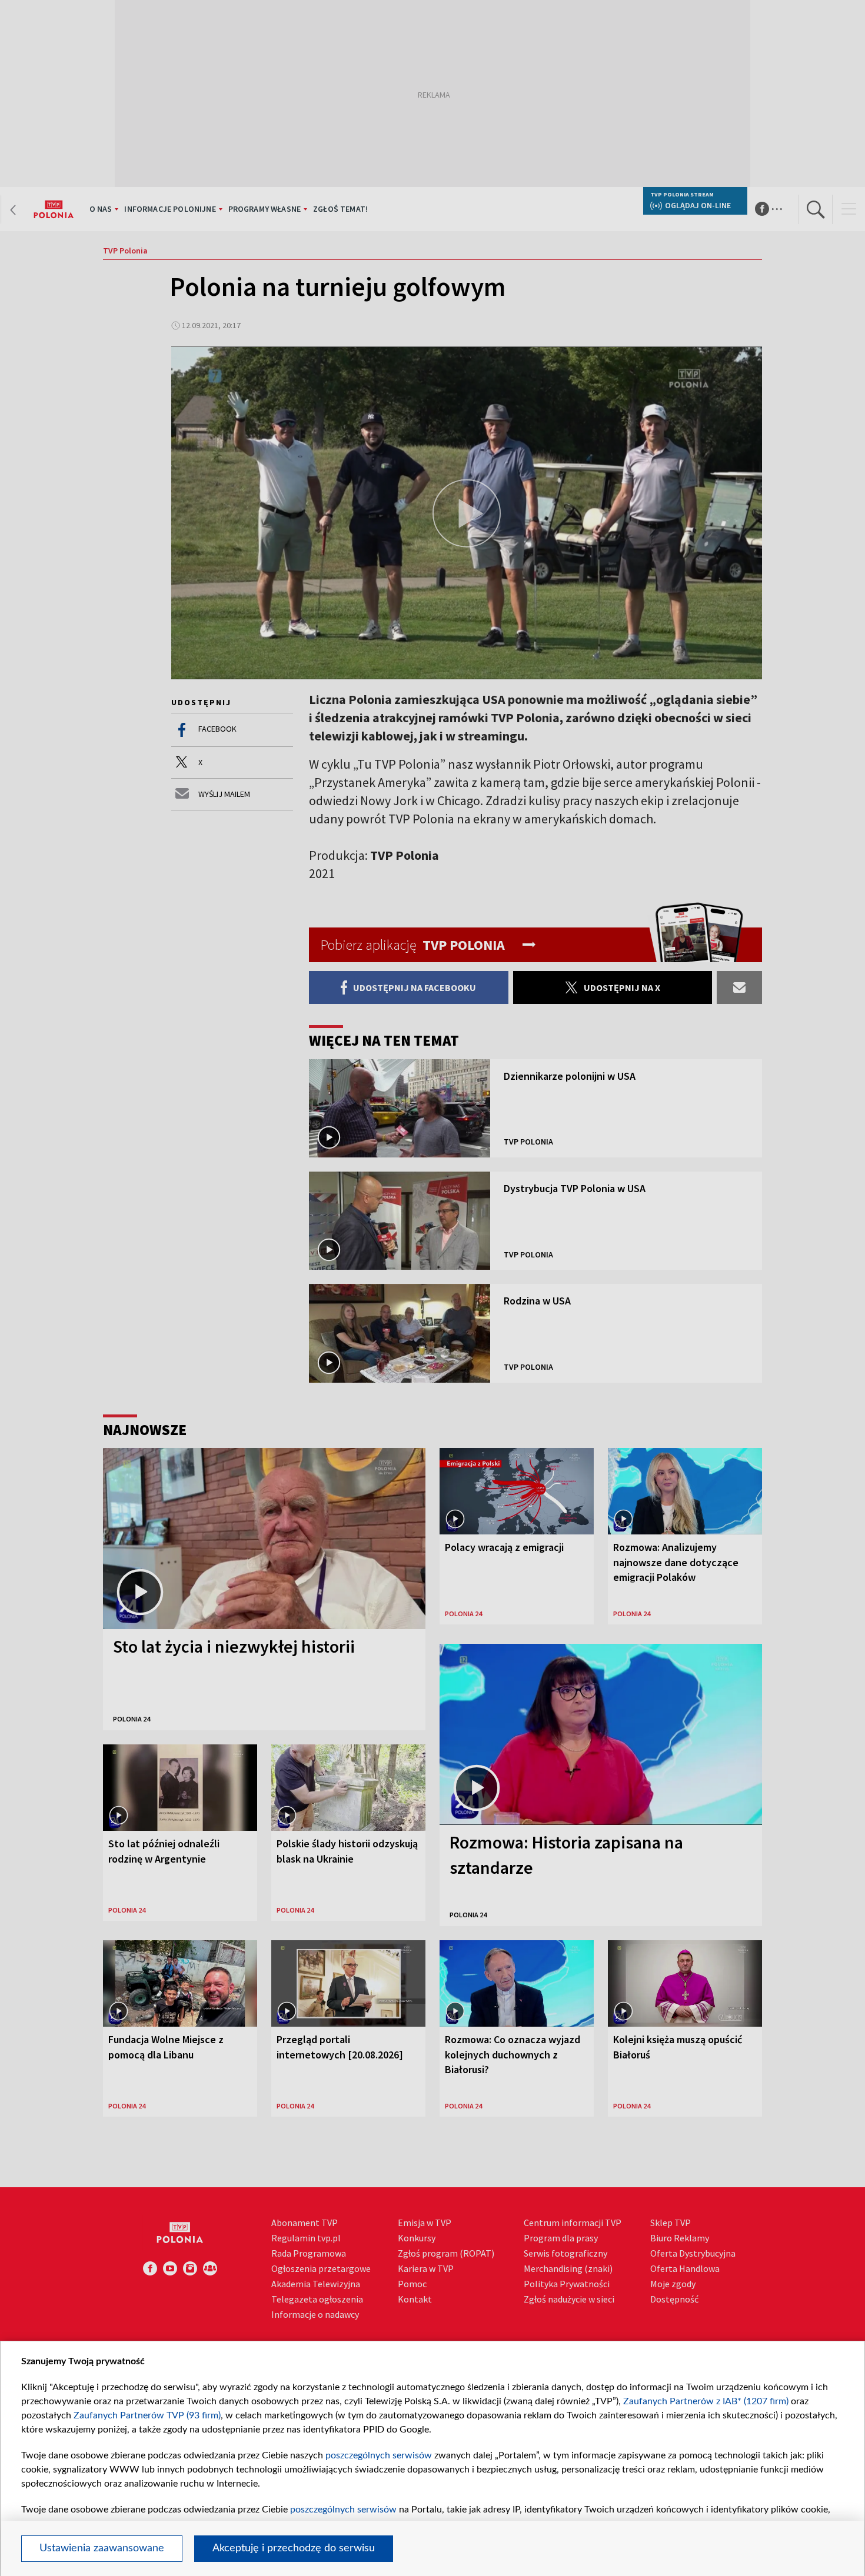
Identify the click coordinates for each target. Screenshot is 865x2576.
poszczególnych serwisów (379, 2455)
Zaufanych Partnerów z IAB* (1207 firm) (706, 2401)
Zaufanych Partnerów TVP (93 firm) (147, 2415)
